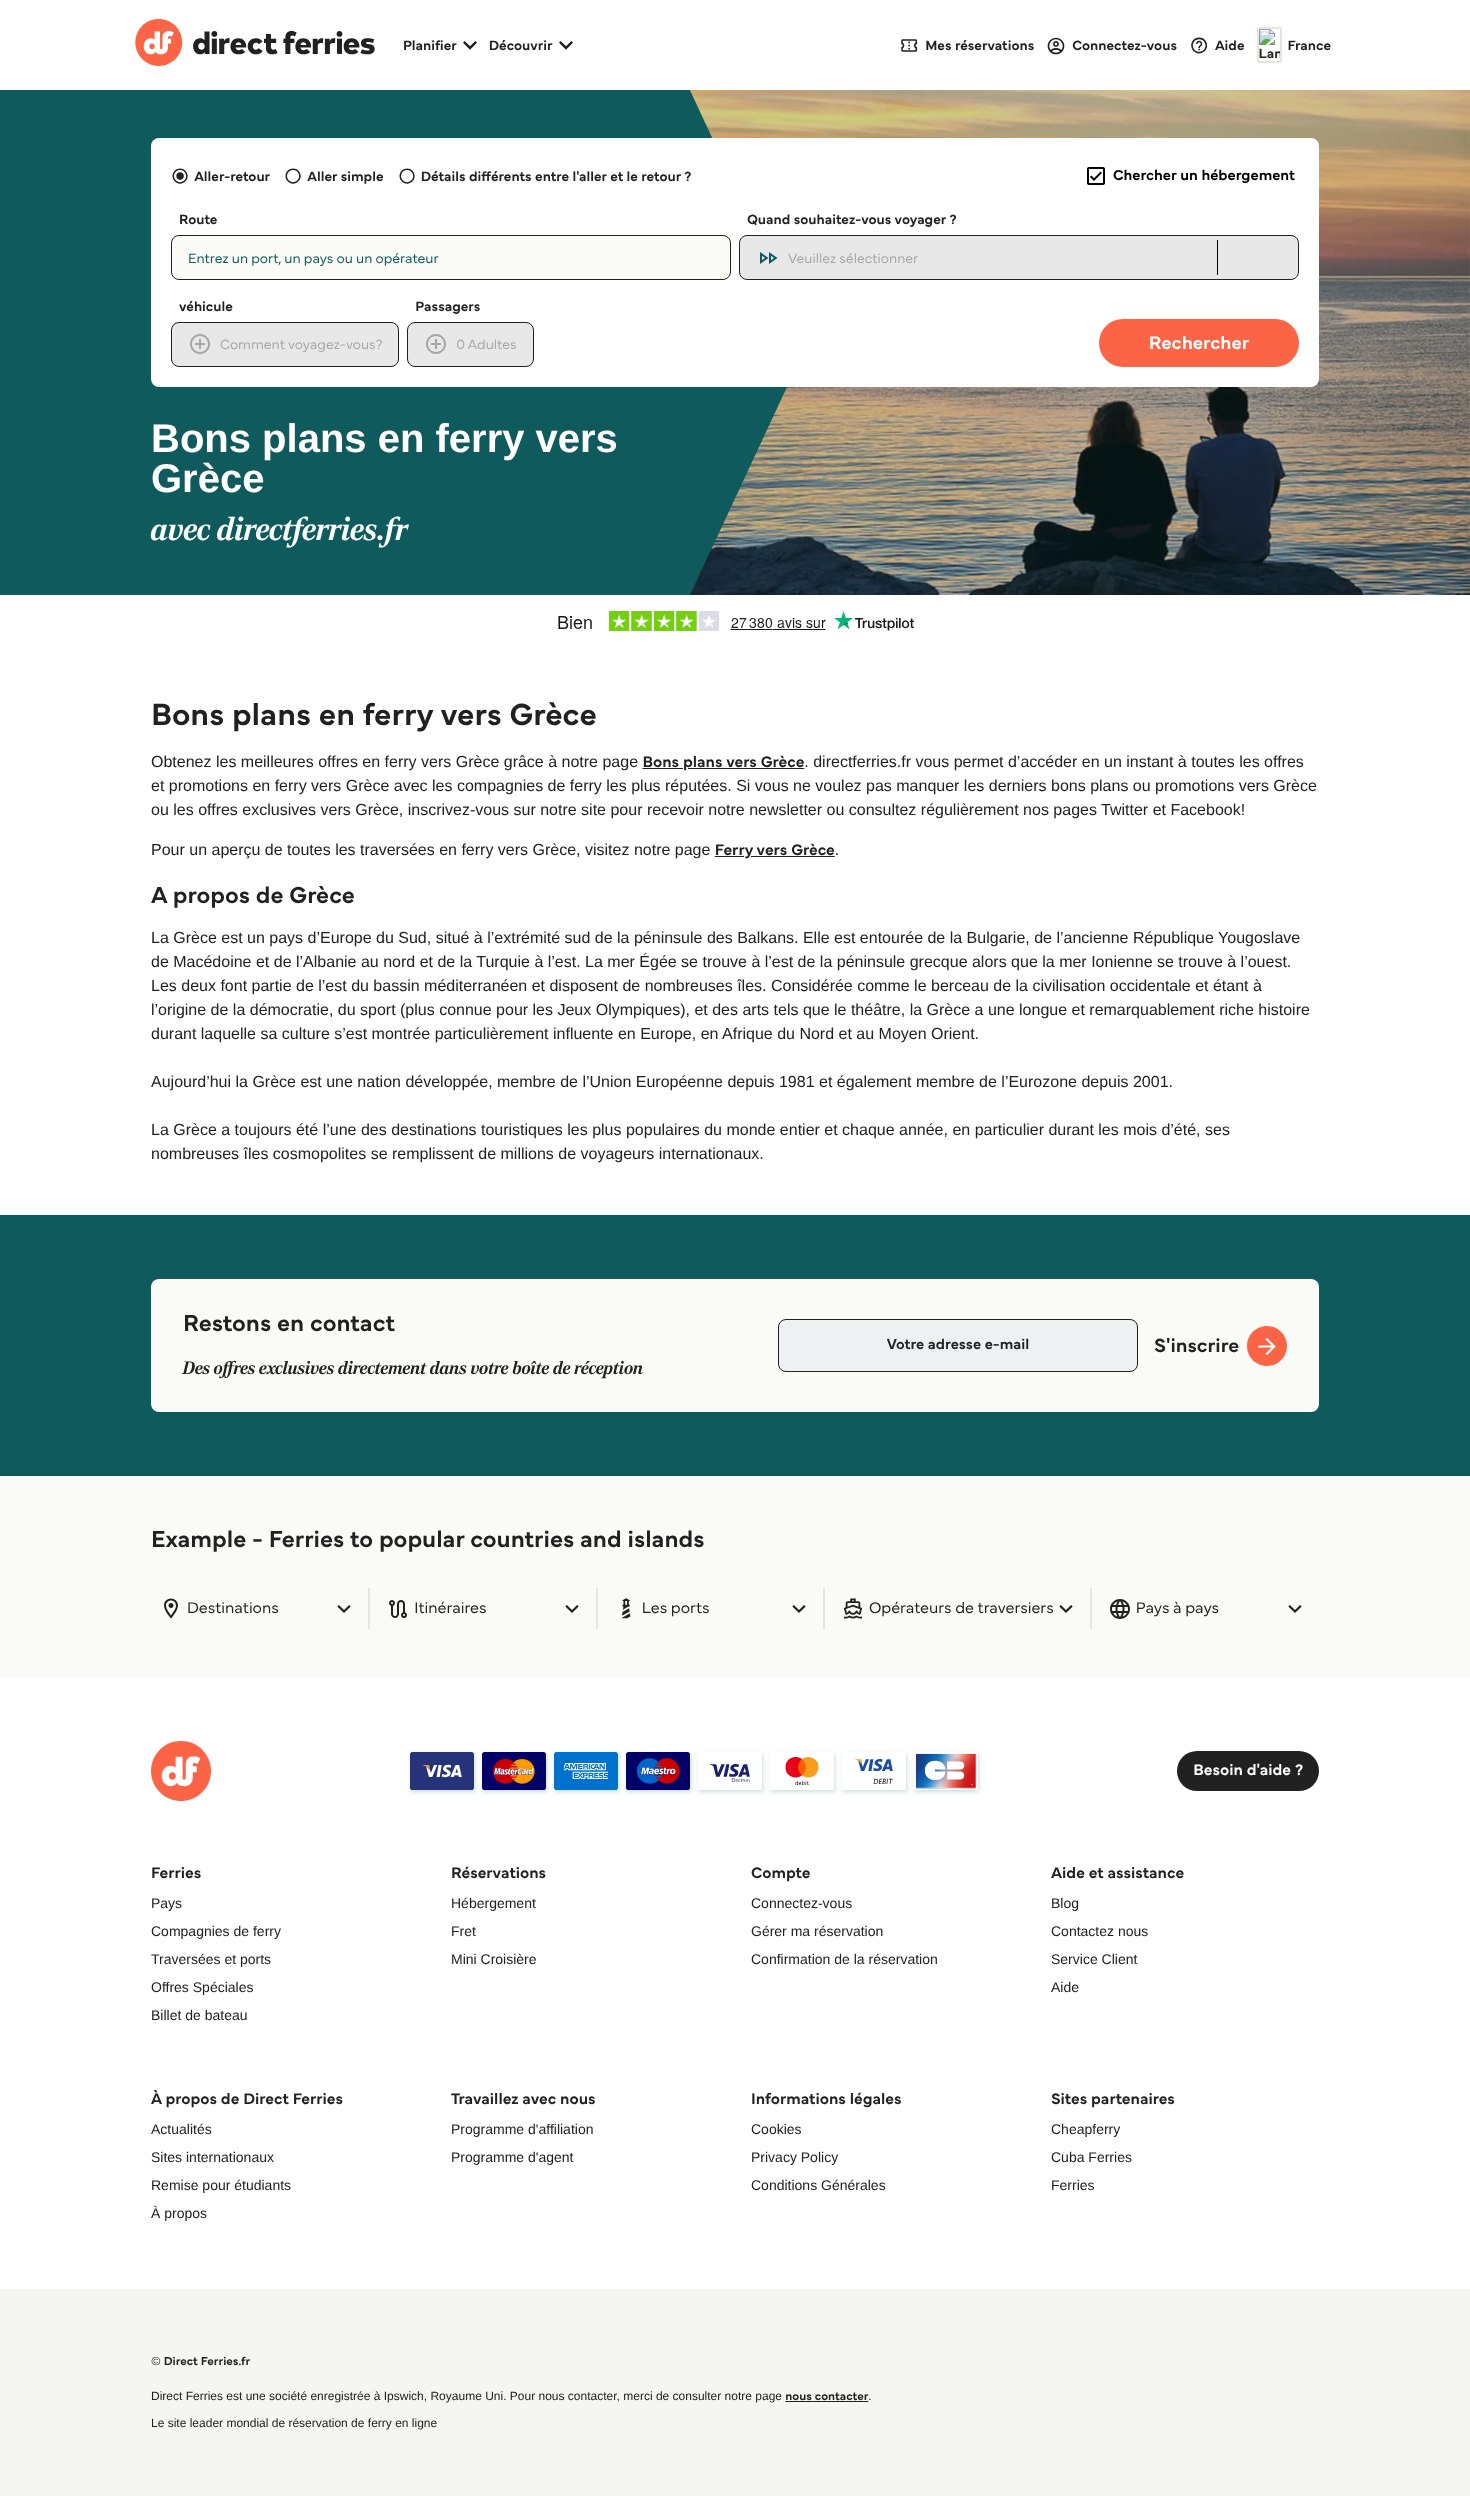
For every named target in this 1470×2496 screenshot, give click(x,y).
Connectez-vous (801, 1903)
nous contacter (826, 2396)
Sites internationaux (212, 2157)
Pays (166, 1903)
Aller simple (345, 176)
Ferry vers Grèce (775, 850)
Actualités (181, 2129)
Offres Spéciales (202, 1987)
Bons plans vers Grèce (724, 762)
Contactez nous (1099, 1931)
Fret (463, 1931)
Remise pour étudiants (221, 2185)
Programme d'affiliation (522, 2129)
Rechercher (1199, 342)
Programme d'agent (512, 2157)
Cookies (776, 2129)
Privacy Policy (794, 2157)
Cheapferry (1085, 2129)
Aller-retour (232, 176)
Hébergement (493, 1903)
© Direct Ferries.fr (200, 2361)
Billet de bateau (199, 2015)
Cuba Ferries (1091, 2157)
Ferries (1073, 2185)
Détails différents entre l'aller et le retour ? (556, 176)
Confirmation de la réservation (844, 1959)
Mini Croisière (494, 1959)
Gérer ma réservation (817, 1931)
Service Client (1094, 1959)
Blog (1065, 1903)
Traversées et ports (211, 1959)
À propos (179, 2213)
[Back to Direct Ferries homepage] (255, 45)
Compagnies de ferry (216, 1931)
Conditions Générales (818, 2185)
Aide (1065, 1987)
